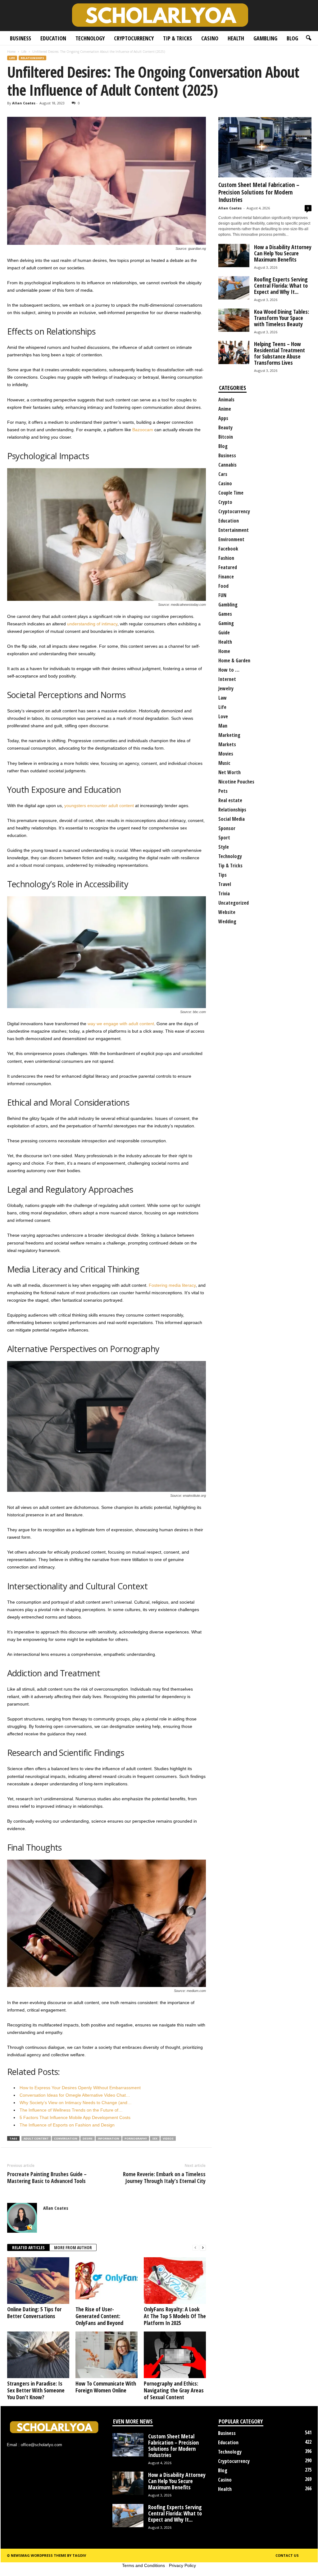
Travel (225, 884)
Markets (227, 744)
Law (223, 698)
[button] (308, 38)
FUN (222, 595)
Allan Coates (24, 103)
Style (224, 847)
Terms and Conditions (143, 2565)
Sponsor (227, 828)
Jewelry (226, 688)
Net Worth (229, 772)
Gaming (226, 623)
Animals (226, 400)
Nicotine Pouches (236, 782)
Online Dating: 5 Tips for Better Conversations (34, 2313)
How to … (229, 670)
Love (223, 716)
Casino (210, 38)
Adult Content (36, 2138)
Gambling (265, 38)
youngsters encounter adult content (99, 806)
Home (11, 52)
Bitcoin (226, 437)
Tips (223, 875)
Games (225, 614)
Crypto (225, 502)
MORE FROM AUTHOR (73, 2247)
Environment (231, 539)
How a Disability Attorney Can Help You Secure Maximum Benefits (283, 253)
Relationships (32, 58)
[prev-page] (195, 2248)
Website (227, 912)
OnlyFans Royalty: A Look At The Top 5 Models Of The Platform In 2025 (175, 2316)
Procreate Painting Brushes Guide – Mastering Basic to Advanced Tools (47, 2177)
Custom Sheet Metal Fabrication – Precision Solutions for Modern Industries (259, 192)
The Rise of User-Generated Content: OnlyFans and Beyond (99, 2316)
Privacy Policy (182, 2565)
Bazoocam (143, 430)
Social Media (232, 819)
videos (168, 2138)
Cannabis (227, 465)
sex (155, 2138)
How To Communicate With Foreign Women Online (106, 2387)
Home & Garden (234, 660)
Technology (90, 38)
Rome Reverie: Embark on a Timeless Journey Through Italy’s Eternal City (164, 2177)
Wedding (227, 921)
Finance (226, 577)
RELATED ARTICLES (28, 2247)
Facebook (228, 549)
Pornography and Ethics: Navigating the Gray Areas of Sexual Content (174, 2390)
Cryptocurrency (134, 38)
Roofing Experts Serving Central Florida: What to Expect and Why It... (281, 285)
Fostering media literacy (172, 1285)
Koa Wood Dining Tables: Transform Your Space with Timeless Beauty (282, 318)
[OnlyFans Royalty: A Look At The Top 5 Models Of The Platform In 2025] (175, 2281)
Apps (223, 418)
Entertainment (234, 530)
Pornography (136, 2138)
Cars (223, 474)
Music (224, 763)
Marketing (229, 735)
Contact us (287, 2555)
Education (53, 38)
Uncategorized (234, 903)
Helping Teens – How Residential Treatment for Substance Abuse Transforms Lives (279, 353)
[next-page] (203, 2248)
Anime (225, 409)
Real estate (230, 800)
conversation (66, 2138)
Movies (226, 754)
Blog (292, 38)
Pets (223, 791)
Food (223, 586)
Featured (228, 567)
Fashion (226, 558)
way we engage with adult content (121, 1024)
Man (223, 726)
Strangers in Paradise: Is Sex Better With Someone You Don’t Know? (36, 2390)
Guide (224, 633)
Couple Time (231, 493)
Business (20, 38)
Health (236, 38)
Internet (227, 679)
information (109, 2138)
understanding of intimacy (92, 624)
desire (88, 2138)
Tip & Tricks (177, 38)
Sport (224, 838)
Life (24, 52)
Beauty (225, 427)
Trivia (224, 893)
